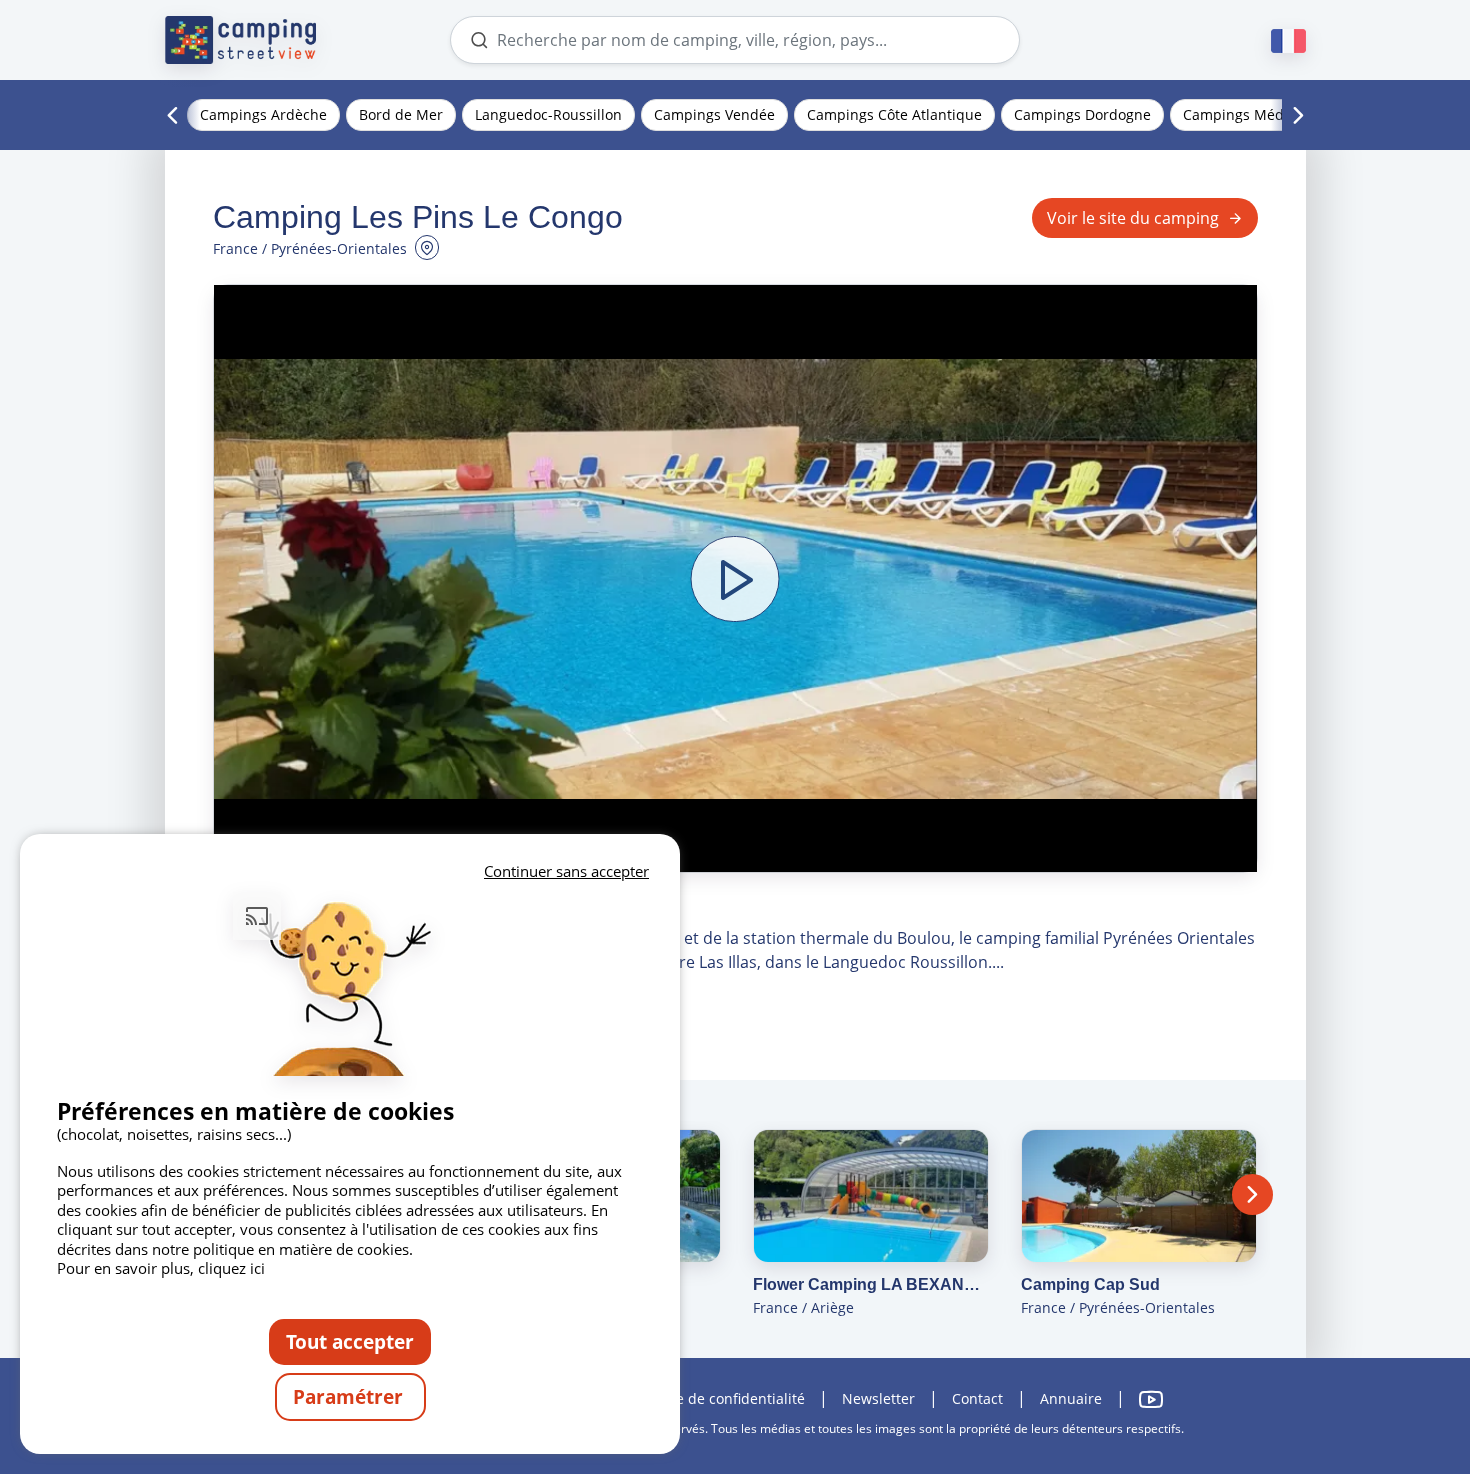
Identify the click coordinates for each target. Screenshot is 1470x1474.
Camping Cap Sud (1090, 1284)
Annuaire (1071, 1398)
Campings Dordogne (1082, 114)
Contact (977, 1398)
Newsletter (878, 1398)
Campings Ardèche (263, 114)
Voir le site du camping (1133, 218)
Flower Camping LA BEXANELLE (871, 1284)
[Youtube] (1151, 1399)
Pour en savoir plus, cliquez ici (161, 1268)
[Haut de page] (1398, 1377)
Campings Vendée (714, 114)
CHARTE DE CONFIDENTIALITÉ (722, 1398)
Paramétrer (350, 1396)
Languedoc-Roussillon (548, 114)
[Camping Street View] (241, 40)
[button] (735, 578)
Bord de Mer (401, 114)
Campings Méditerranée (1264, 114)
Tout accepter (350, 1341)
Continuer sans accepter (566, 871)
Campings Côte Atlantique (894, 114)
